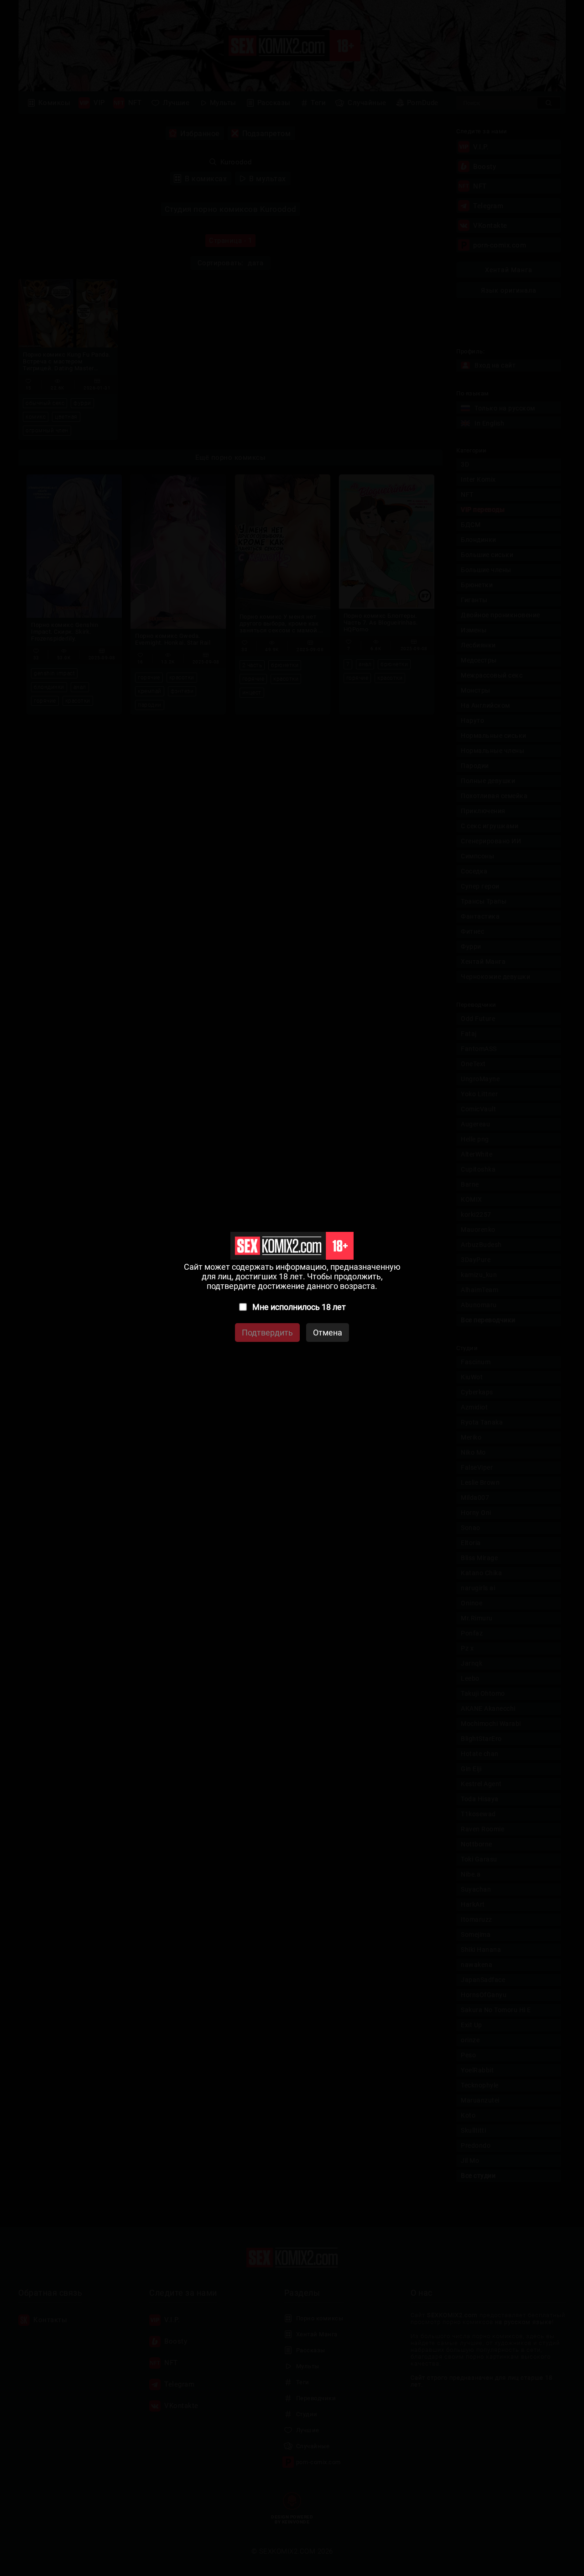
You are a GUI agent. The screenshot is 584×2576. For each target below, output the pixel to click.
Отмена (328, 1333)
